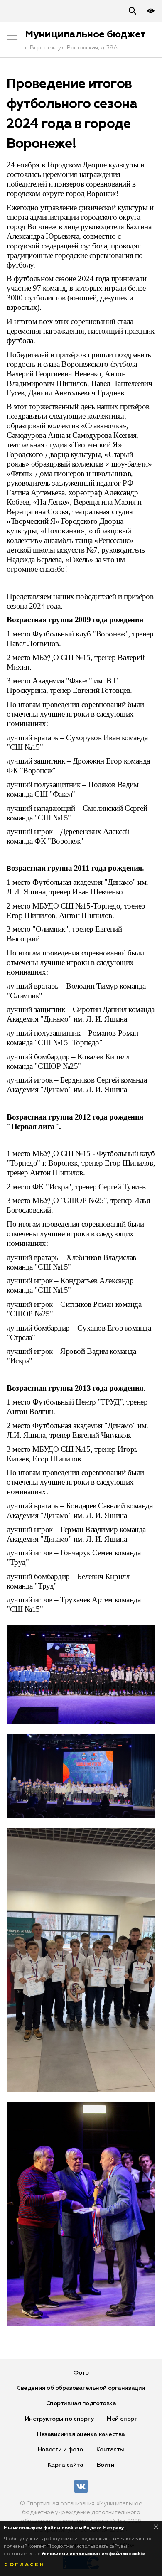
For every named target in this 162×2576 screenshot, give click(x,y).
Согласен (25, 2565)
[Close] (156, 2527)
